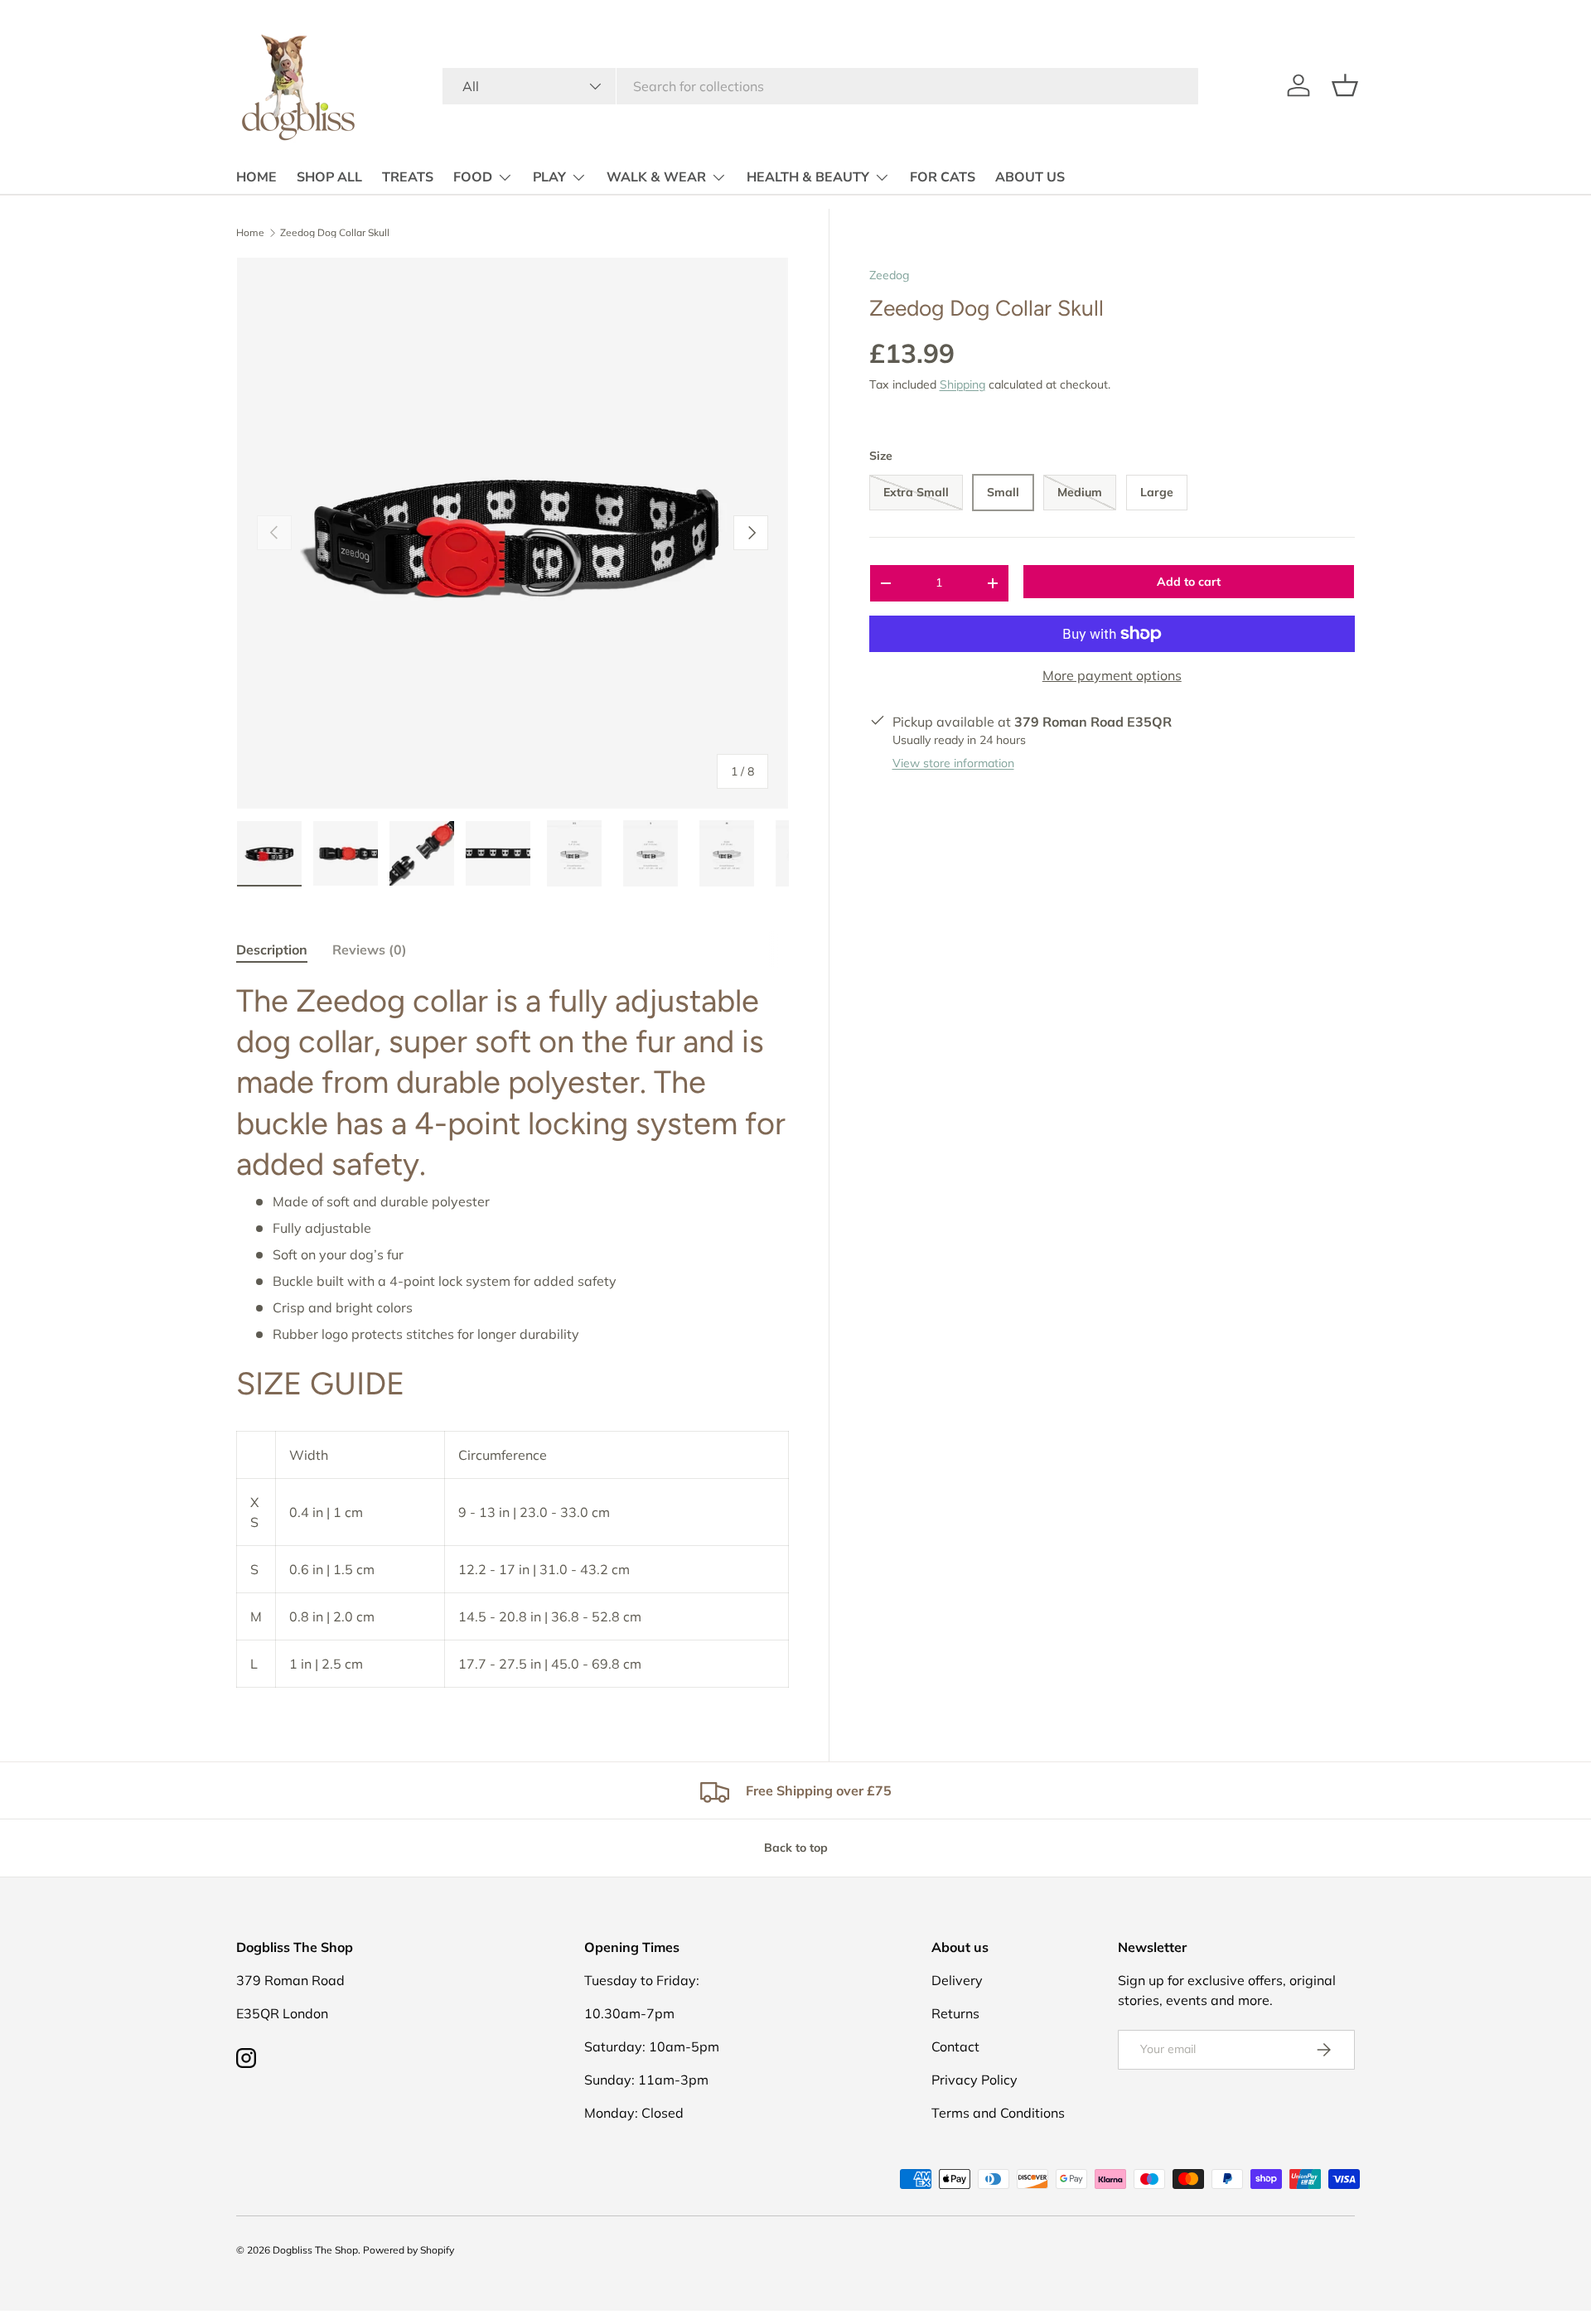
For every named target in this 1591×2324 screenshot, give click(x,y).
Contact (955, 2046)
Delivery (957, 1980)
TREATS (408, 177)
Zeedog (889, 275)
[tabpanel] (513, 1334)
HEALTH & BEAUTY (808, 177)
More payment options (1112, 675)
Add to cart (1189, 582)
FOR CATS (943, 177)
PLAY (549, 177)
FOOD (473, 177)
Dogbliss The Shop (315, 2250)
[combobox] (820, 86)
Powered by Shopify (409, 2250)
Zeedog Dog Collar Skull (335, 233)
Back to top (796, 1848)
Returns (955, 2013)
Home (250, 233)
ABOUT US (1030, 177)
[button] (1345, 85)
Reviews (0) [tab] (370, 949)
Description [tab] (272, 949)
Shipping (962, 384)
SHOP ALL (329, 177)
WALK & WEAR (656, 177)
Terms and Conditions (998, 2113)
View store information (953, 763)
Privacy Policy (974, 2080)
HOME (256, 177)
